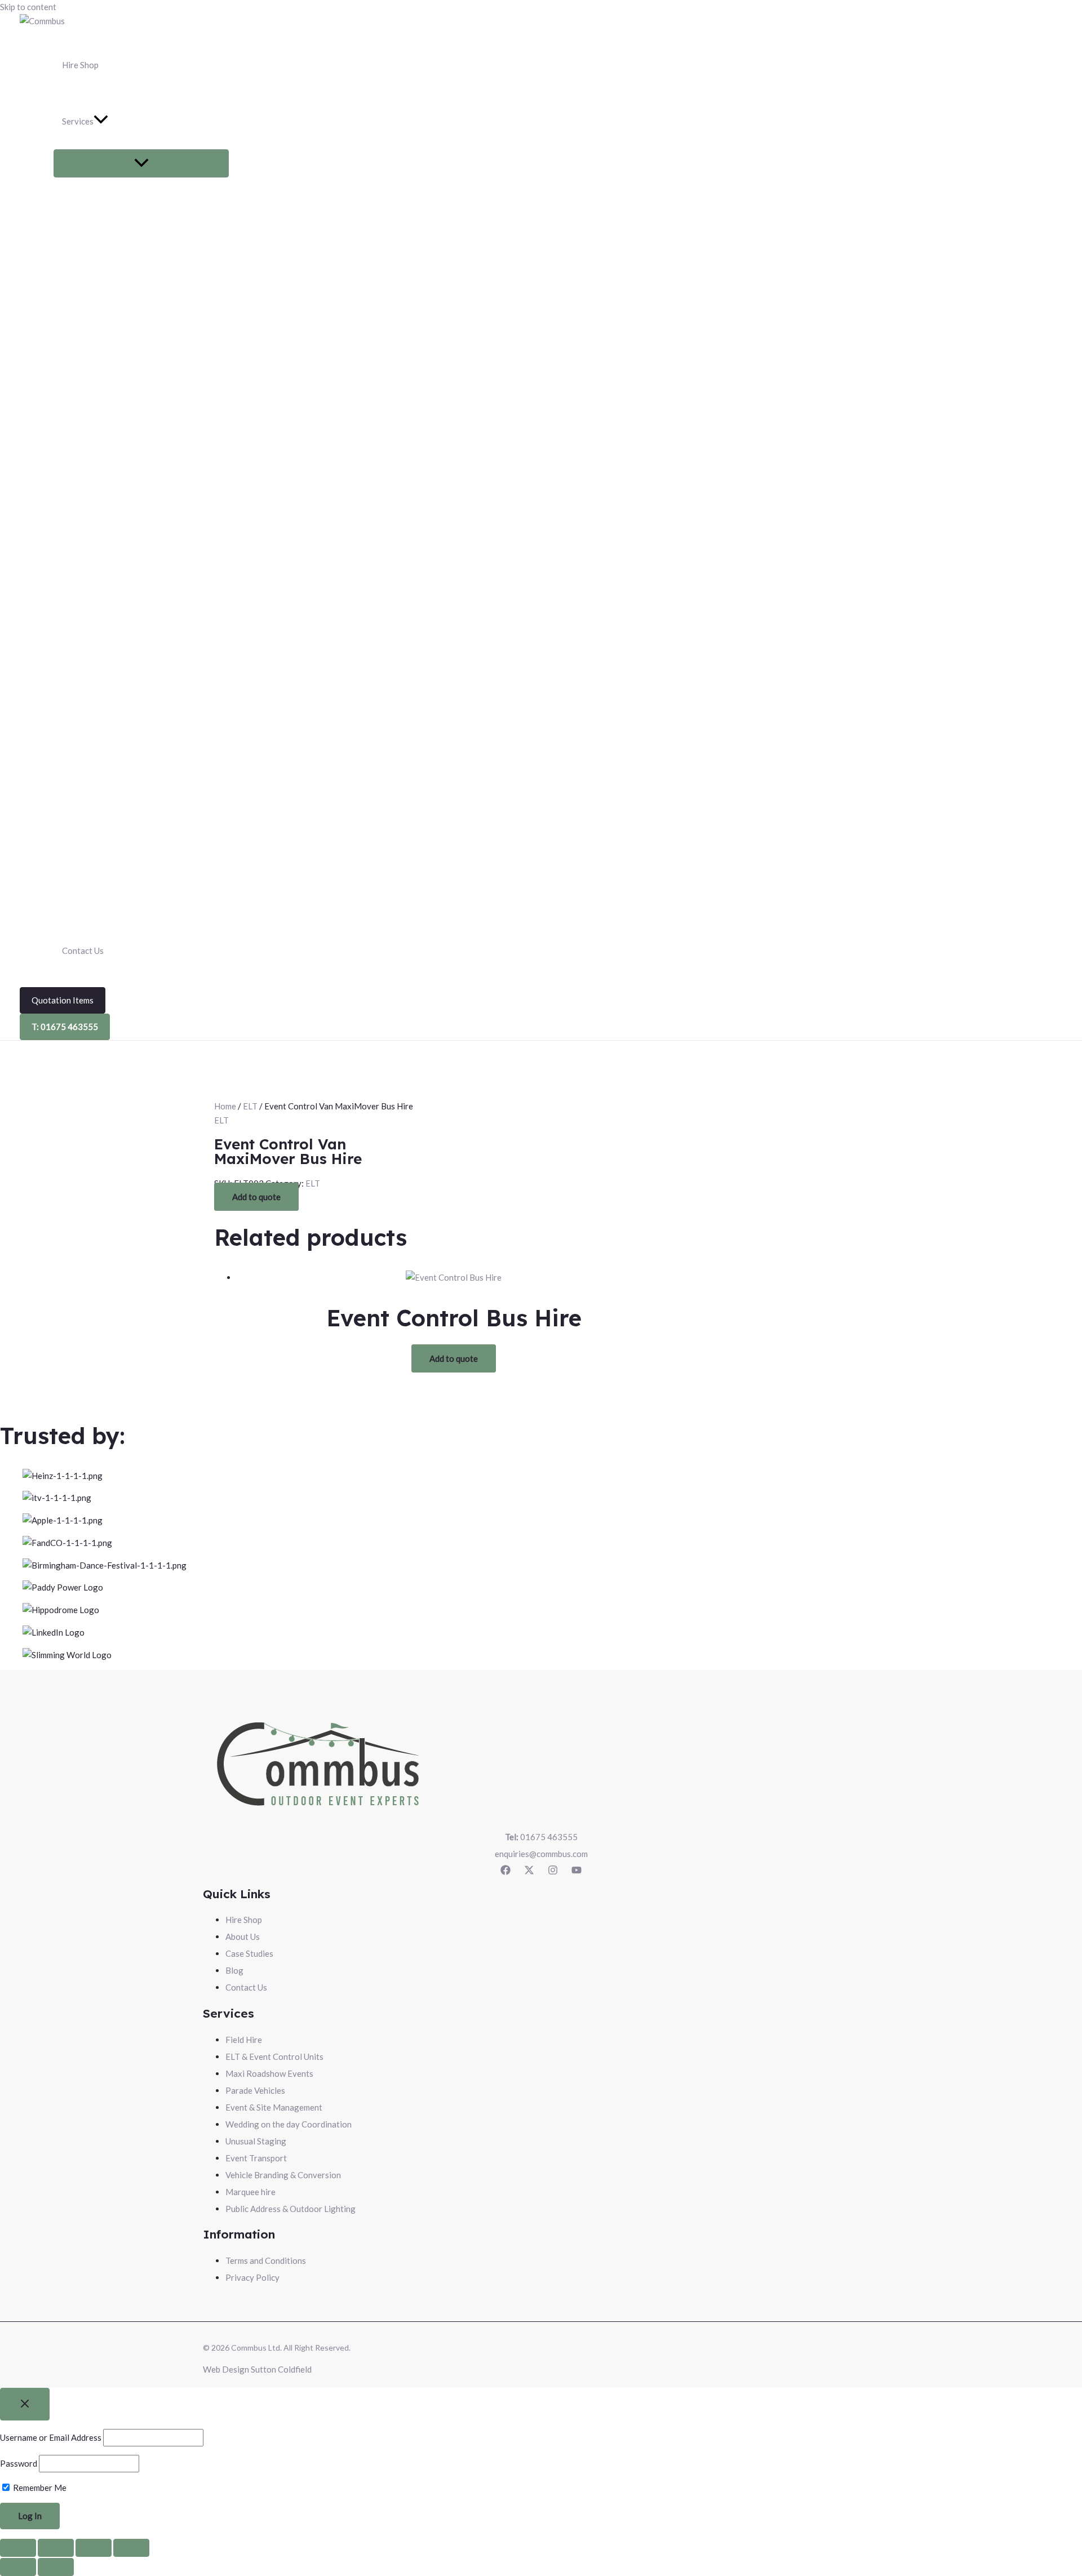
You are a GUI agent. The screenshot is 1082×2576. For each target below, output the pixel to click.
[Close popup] (25, 2404)
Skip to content (28, 7)
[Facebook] (505, 1872)
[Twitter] (529, 1872)
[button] (141, 121)
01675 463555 (541, 1837)
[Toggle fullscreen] (56, 2548)
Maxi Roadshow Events (269, 2073)
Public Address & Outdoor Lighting (291, 2209)
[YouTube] (577, 1872)
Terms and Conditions (266, 2260)
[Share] (94, 2548)
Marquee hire (250, 2192)
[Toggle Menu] (141, 163)
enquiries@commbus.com (541, 1854)
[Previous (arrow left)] (18, 2567)
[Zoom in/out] (18, 2548)
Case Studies (249, 1953)
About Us (243, 1937)
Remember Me (39, 2488)
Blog (234, 1970)
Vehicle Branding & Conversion (283, 2175)
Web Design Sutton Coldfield (257, 2369)
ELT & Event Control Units (274, 2057)
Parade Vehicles (255, 2090)
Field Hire (244, 2040)
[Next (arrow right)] (56, 2567)
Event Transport (256, 2158)
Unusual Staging (256, 2141)
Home (225, 1106)
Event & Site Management (274, 2107)
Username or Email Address (51, 2437)
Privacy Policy (252, 2277)
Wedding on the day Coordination (289, 2124)
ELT (250, 1106)
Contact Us (246, 1987)
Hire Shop (244, 1920)
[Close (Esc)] (131, 2548)
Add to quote (256, 1197)
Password (19, 2463)
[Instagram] (553, 1872)
